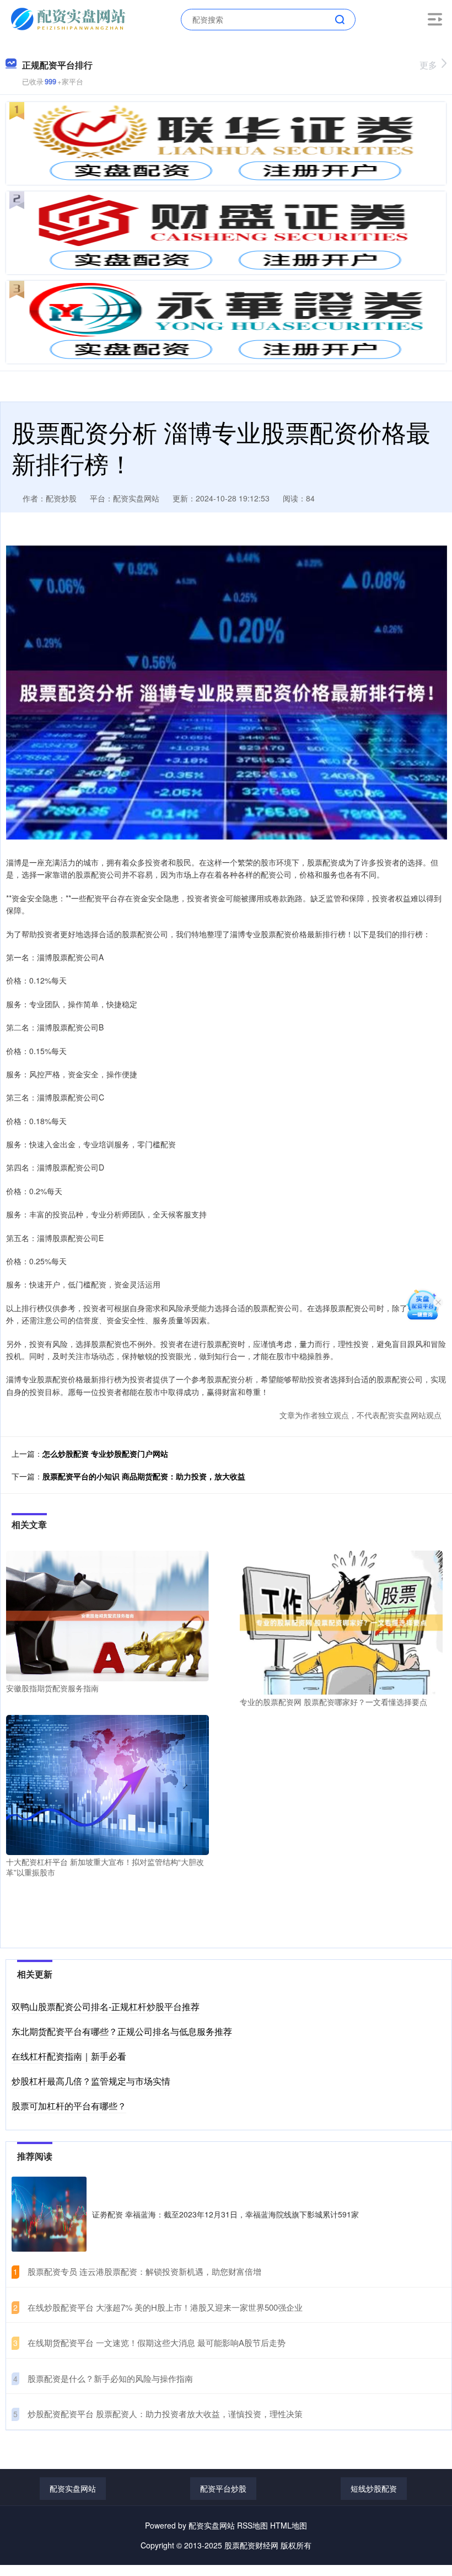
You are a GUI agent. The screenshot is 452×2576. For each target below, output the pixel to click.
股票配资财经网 (251, 2545)
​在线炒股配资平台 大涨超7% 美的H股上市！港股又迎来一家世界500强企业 (165, 2307)
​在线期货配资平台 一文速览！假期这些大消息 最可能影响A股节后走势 (157, 2342)
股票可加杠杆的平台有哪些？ (69, 2106)
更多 (428, 65)
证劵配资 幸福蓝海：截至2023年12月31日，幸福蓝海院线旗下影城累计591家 (225, 2214)
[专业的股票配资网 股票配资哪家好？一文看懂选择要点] (341, 1622)
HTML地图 (289, 2525)
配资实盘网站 (73, 2488)
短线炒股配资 (374, 2488)
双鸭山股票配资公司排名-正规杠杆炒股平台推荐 (106, 2006)
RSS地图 (252, 2525)
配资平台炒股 (223, 2488)
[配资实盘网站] (69, 18)
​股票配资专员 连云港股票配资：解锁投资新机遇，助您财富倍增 (144, 2271)
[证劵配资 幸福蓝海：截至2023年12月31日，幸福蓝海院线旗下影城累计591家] (49, 2214)
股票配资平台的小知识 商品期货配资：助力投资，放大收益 (144, 1476)
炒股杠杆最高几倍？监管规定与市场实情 (91, 2081)
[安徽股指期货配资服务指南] (107, 1615)
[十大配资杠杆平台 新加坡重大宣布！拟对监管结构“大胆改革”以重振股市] (107, 1784)
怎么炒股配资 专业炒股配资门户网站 (105, 1453)
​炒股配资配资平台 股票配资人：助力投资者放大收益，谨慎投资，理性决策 (165, 2414)
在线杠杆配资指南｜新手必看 (69, 2056)
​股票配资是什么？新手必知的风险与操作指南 (110, 2378)
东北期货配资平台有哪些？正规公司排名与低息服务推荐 (122, 2031)
